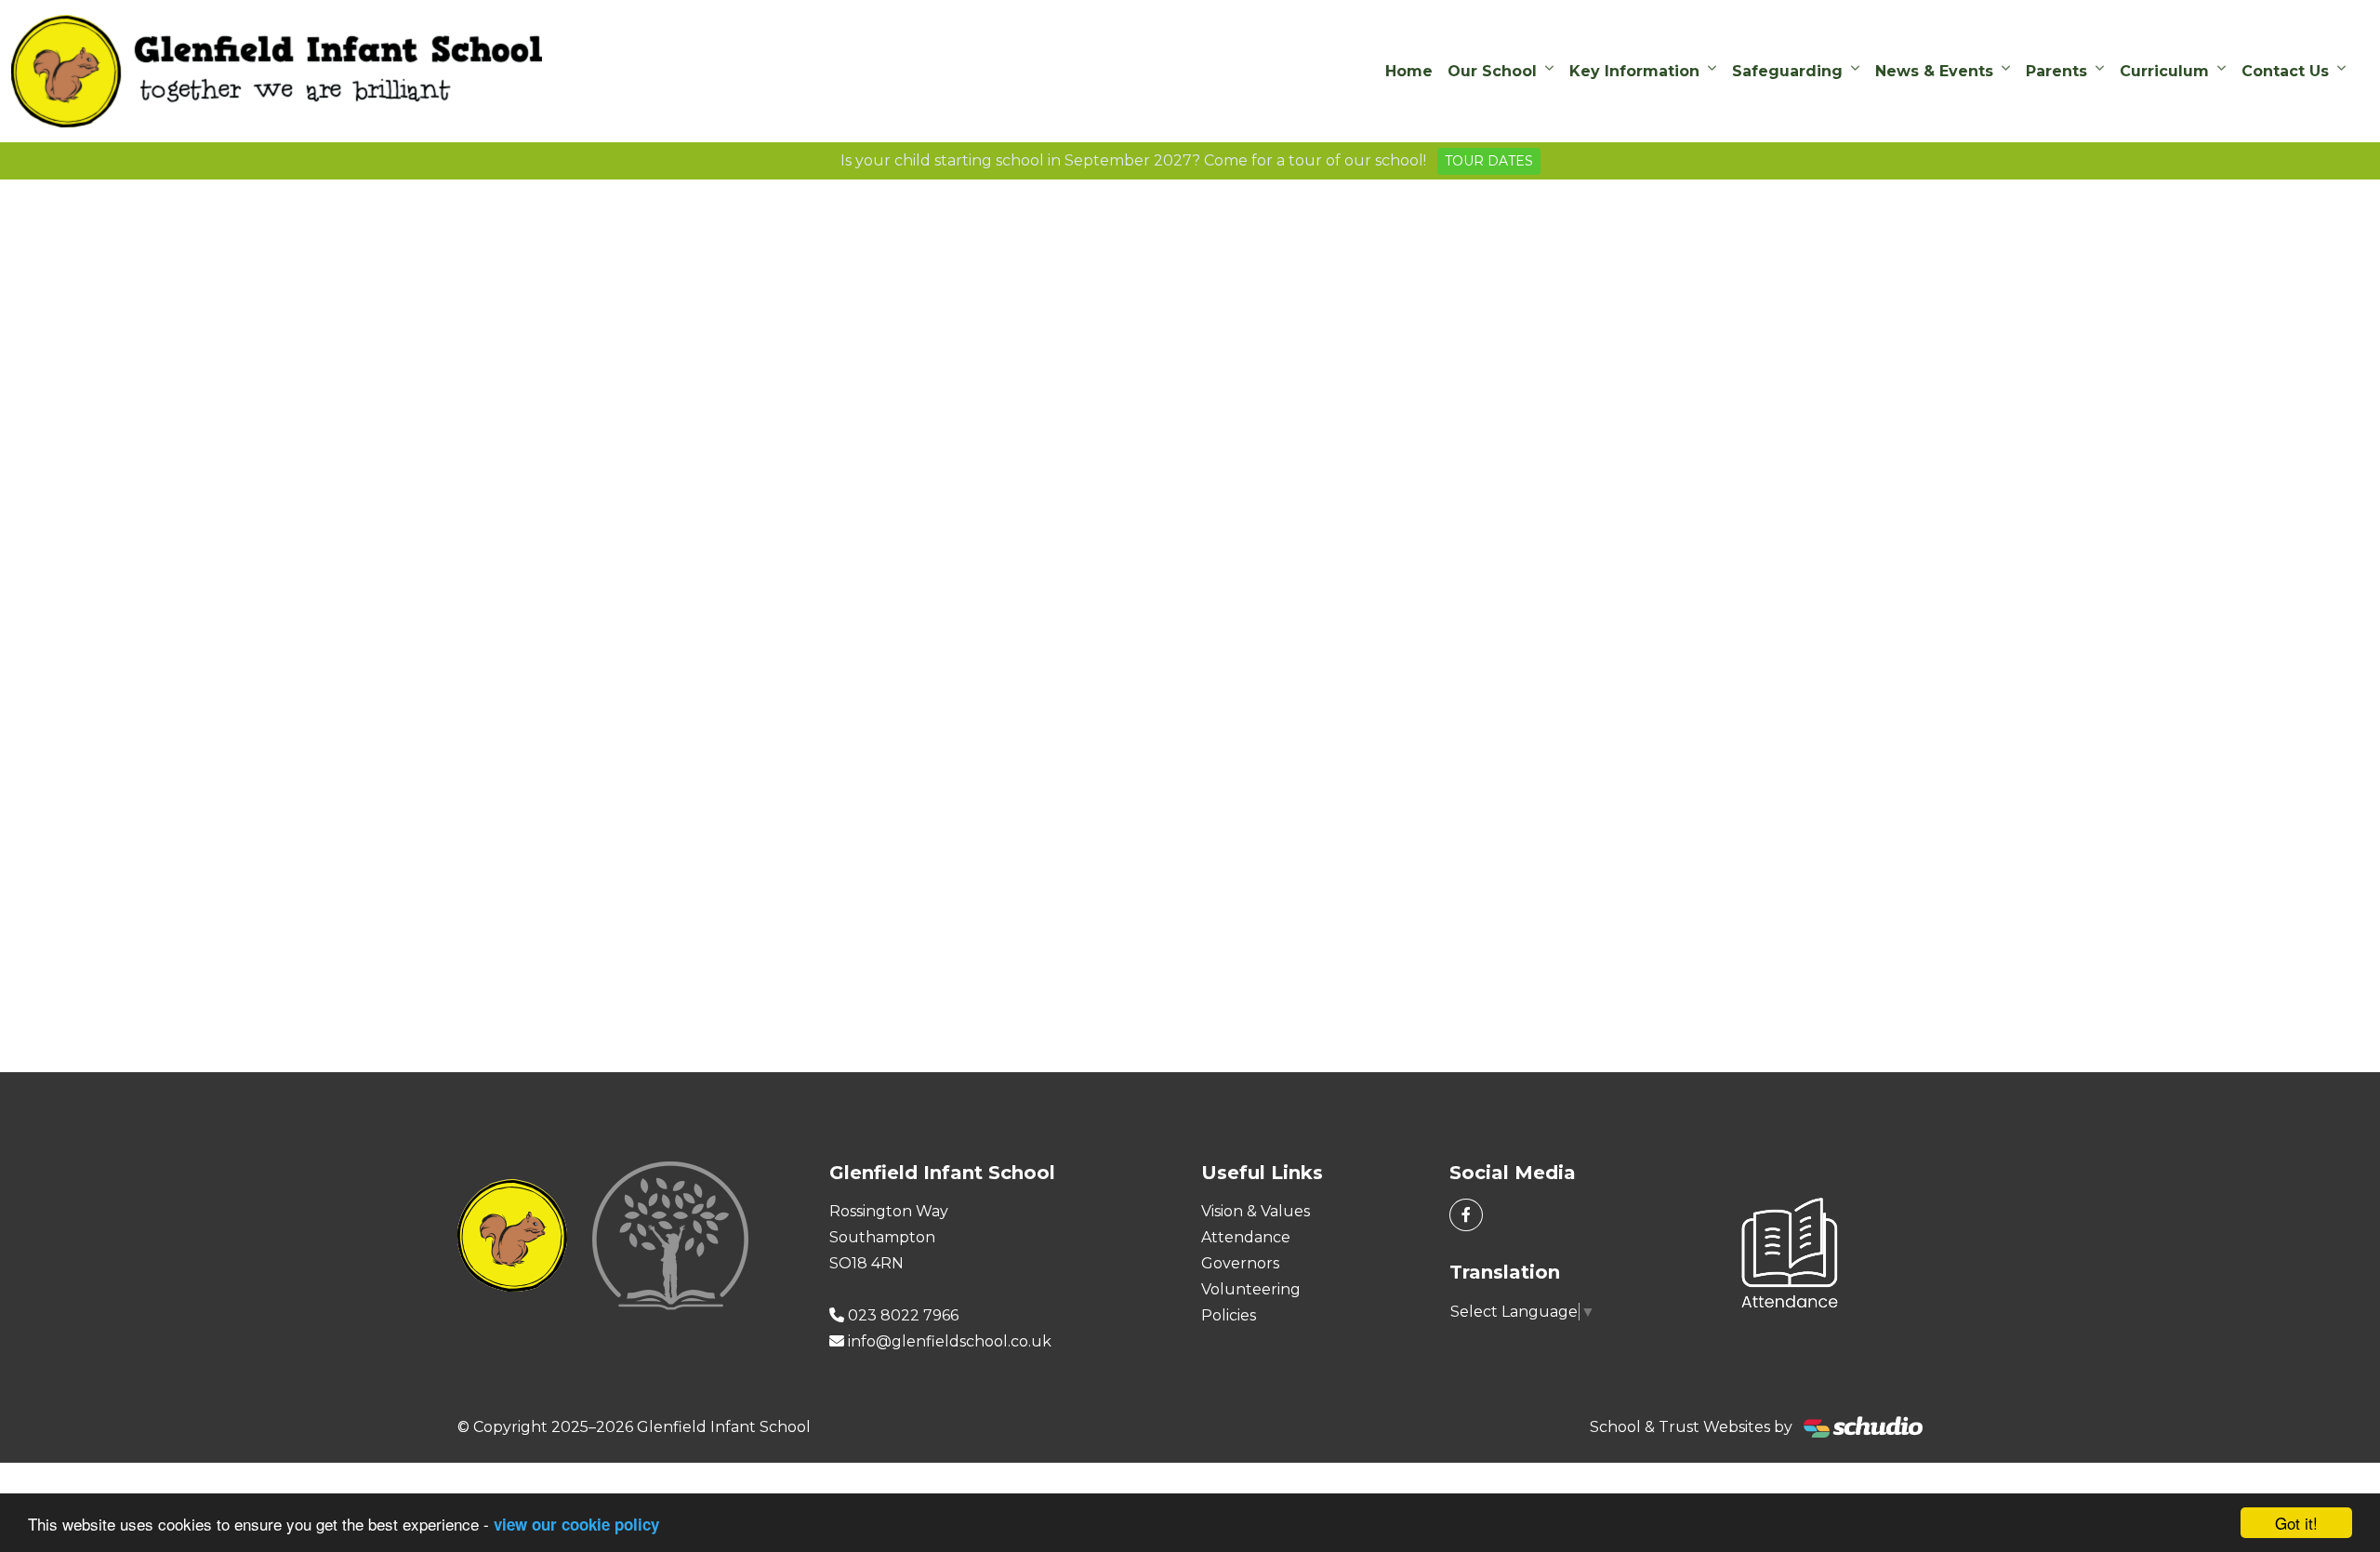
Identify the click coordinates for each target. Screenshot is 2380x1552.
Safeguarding (1787, 71)
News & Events (1934, 71)
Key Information (1634, 71)
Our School (1492, 71)
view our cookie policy (576, 1524)
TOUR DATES (1489, 161)
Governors (1240, 1263)
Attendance (1246, 1237)
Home (1409, 71)
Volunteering (1251, 1289)
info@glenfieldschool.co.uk (950, 1341)
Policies (1229, 1315)
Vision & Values (1256, 1211)
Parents (2056, 71)
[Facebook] (1466, 1215)
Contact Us (2285, 71)
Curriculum (2164, 71)
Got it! (2296, 1523)
